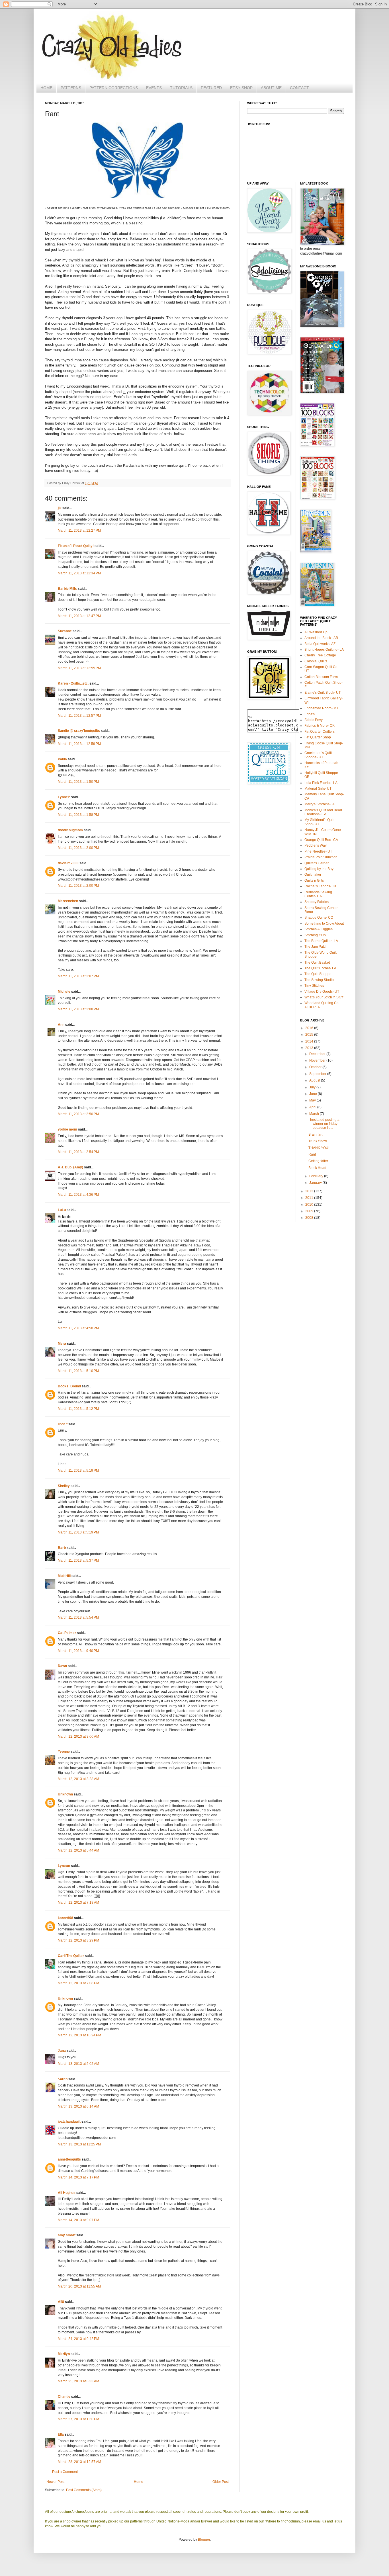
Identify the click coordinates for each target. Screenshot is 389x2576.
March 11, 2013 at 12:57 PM (79, 716)
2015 (310, 1035)
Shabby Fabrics (317, 902)
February (317, 1176)
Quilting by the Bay (319, 869)
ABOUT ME (271, 88)
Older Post (221, 2482)
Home (139, 2482)
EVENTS (154, 88)
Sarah (63, 2079)
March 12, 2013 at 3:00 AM (78, 1737)
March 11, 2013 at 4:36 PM (78, 1195)
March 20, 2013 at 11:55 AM (79, 2286)
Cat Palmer (67, 1633)
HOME (46, 88)
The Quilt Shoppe (318, 974)
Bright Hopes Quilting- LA (324, 650)
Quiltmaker (313, 875)
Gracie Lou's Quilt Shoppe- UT (318, 755)
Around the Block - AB (321, 638)
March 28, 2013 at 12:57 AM (79, 2462)
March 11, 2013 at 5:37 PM (78, 1561)
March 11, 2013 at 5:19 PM (78, 1471)
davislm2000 (68, 863)
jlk (60, 508)
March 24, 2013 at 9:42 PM (78, 2339)
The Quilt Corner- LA (320, 968)
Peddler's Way (316, 845)
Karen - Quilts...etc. (73, 683)
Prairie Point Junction (321, 857)
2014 (310, 1041)
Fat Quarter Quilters (320, 732)
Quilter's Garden (317, 863)
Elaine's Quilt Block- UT (323, 693)
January (316, 1183)
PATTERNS (71, 88)
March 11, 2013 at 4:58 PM (78, 1328)
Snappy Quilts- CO (319, 918)
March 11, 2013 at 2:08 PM (78, 1009)
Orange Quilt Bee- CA (321, 840)
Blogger (204, 2540)
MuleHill (64, 1576)
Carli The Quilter (71, 1956)
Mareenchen (68, 901)
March (315, 1114)
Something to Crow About (324, 923)
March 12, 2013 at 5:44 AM (78, 1850)
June (314, 1094)
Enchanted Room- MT (321, 708)
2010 (310, 1205)
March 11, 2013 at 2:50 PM (78, 1114)
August (315, 1080)
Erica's (310, 714)
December (318, 1054)
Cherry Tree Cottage (320, 655)
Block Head (317, 1168)
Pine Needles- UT (318, 851)
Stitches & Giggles (319, 929)
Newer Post (55, 2482)
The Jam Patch (316, 947)
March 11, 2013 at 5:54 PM (78, 1617)
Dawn (62, 1666)
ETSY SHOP (241, 88)
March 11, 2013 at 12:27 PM (79, 531)
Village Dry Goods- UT (322, 992)
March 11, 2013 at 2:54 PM (78, 1152)
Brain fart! (316, 1135)
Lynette (64, 1866)
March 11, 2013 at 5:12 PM (78, 1409)
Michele (64, 992)
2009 (310, 1211)
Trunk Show (318, 1141)
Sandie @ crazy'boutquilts (79, 731)
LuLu (62, 1210)
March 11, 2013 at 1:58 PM (78, 815)
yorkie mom (67, 1129)
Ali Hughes (67, 2193)
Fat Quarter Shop (318, 737)
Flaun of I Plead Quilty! (76, 546)
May (313, 1100)
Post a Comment (65, 2472)
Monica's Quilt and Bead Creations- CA (323, 812)
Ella (61, 2434)
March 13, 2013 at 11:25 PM (79, 2144)
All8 (61, 2302)
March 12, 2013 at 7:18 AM (78, 1903)
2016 (310, 1028)
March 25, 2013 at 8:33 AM (78, 2381)
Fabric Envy (314, 720)
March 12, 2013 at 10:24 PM (79, 2035)
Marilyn (64, 2354)
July (313, 1087)
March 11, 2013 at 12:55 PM (79, 668)
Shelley (64, 1486)
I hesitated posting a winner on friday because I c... (324, 1124)
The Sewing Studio (319, 980)
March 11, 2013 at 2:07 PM (78, 976)
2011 (310, 1198)
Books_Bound (69, 1386)
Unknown (65, 1794)
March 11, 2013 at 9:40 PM (78, 1651)
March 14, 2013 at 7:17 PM (78, 2177)
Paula (62, 759)
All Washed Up (316, 632)
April (313, 1107)
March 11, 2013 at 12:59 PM (79, 744)
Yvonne (64, 1752)
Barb (62, 1548)
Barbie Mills (67, 589)
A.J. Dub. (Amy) (70, 1167)
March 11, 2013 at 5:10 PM (78, 1371)
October (316, 1067)
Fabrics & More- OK (320, 726)
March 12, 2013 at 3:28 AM (78, 1779)
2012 (310, 1191)
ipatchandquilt (69, 2122)
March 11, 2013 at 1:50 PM (78, 782)
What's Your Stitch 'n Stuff (324, 997)
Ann (61, 1025)
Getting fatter (318, 1161)
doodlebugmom (70, 830)
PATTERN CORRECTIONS (114, 88)
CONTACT (299, 88)
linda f (63, 1424)
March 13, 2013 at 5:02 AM (78, 2064)
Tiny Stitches (314, 986)
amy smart (67, 2235)
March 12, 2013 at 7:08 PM (78, 1983)
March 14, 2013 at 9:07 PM (78, 2220)
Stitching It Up (315, 935)
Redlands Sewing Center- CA (318, 894)
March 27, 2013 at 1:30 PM (78, 2419)
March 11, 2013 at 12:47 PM (79, 616)
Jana (62, 2051)
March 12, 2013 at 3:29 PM (78, 1940)
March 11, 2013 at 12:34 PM (79, 573)
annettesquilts (69, 2159)
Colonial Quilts (316, 661)
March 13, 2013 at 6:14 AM (78, 2106)
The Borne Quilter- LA (321, 941)
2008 (310, 1218)
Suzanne (65, 631)
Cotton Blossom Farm (321, 677)
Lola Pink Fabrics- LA (321, 783)
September (318, 1074)
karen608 (65, 1918)
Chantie (64, 2397)
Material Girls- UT (318, 789)
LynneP (64, 797)
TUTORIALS (181, 88)
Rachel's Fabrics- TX (320, 886)
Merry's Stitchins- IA (320, 804)
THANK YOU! (319, 1148)
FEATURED (211, 88)
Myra (62, 1344)
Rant (312, 1154)
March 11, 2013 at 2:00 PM (78, 848)
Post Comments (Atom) (84, 2490)
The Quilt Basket (317, 963)
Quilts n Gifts (314, 880)
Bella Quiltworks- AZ (320, 644)
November (318, 1060)
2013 (310, 1048)
